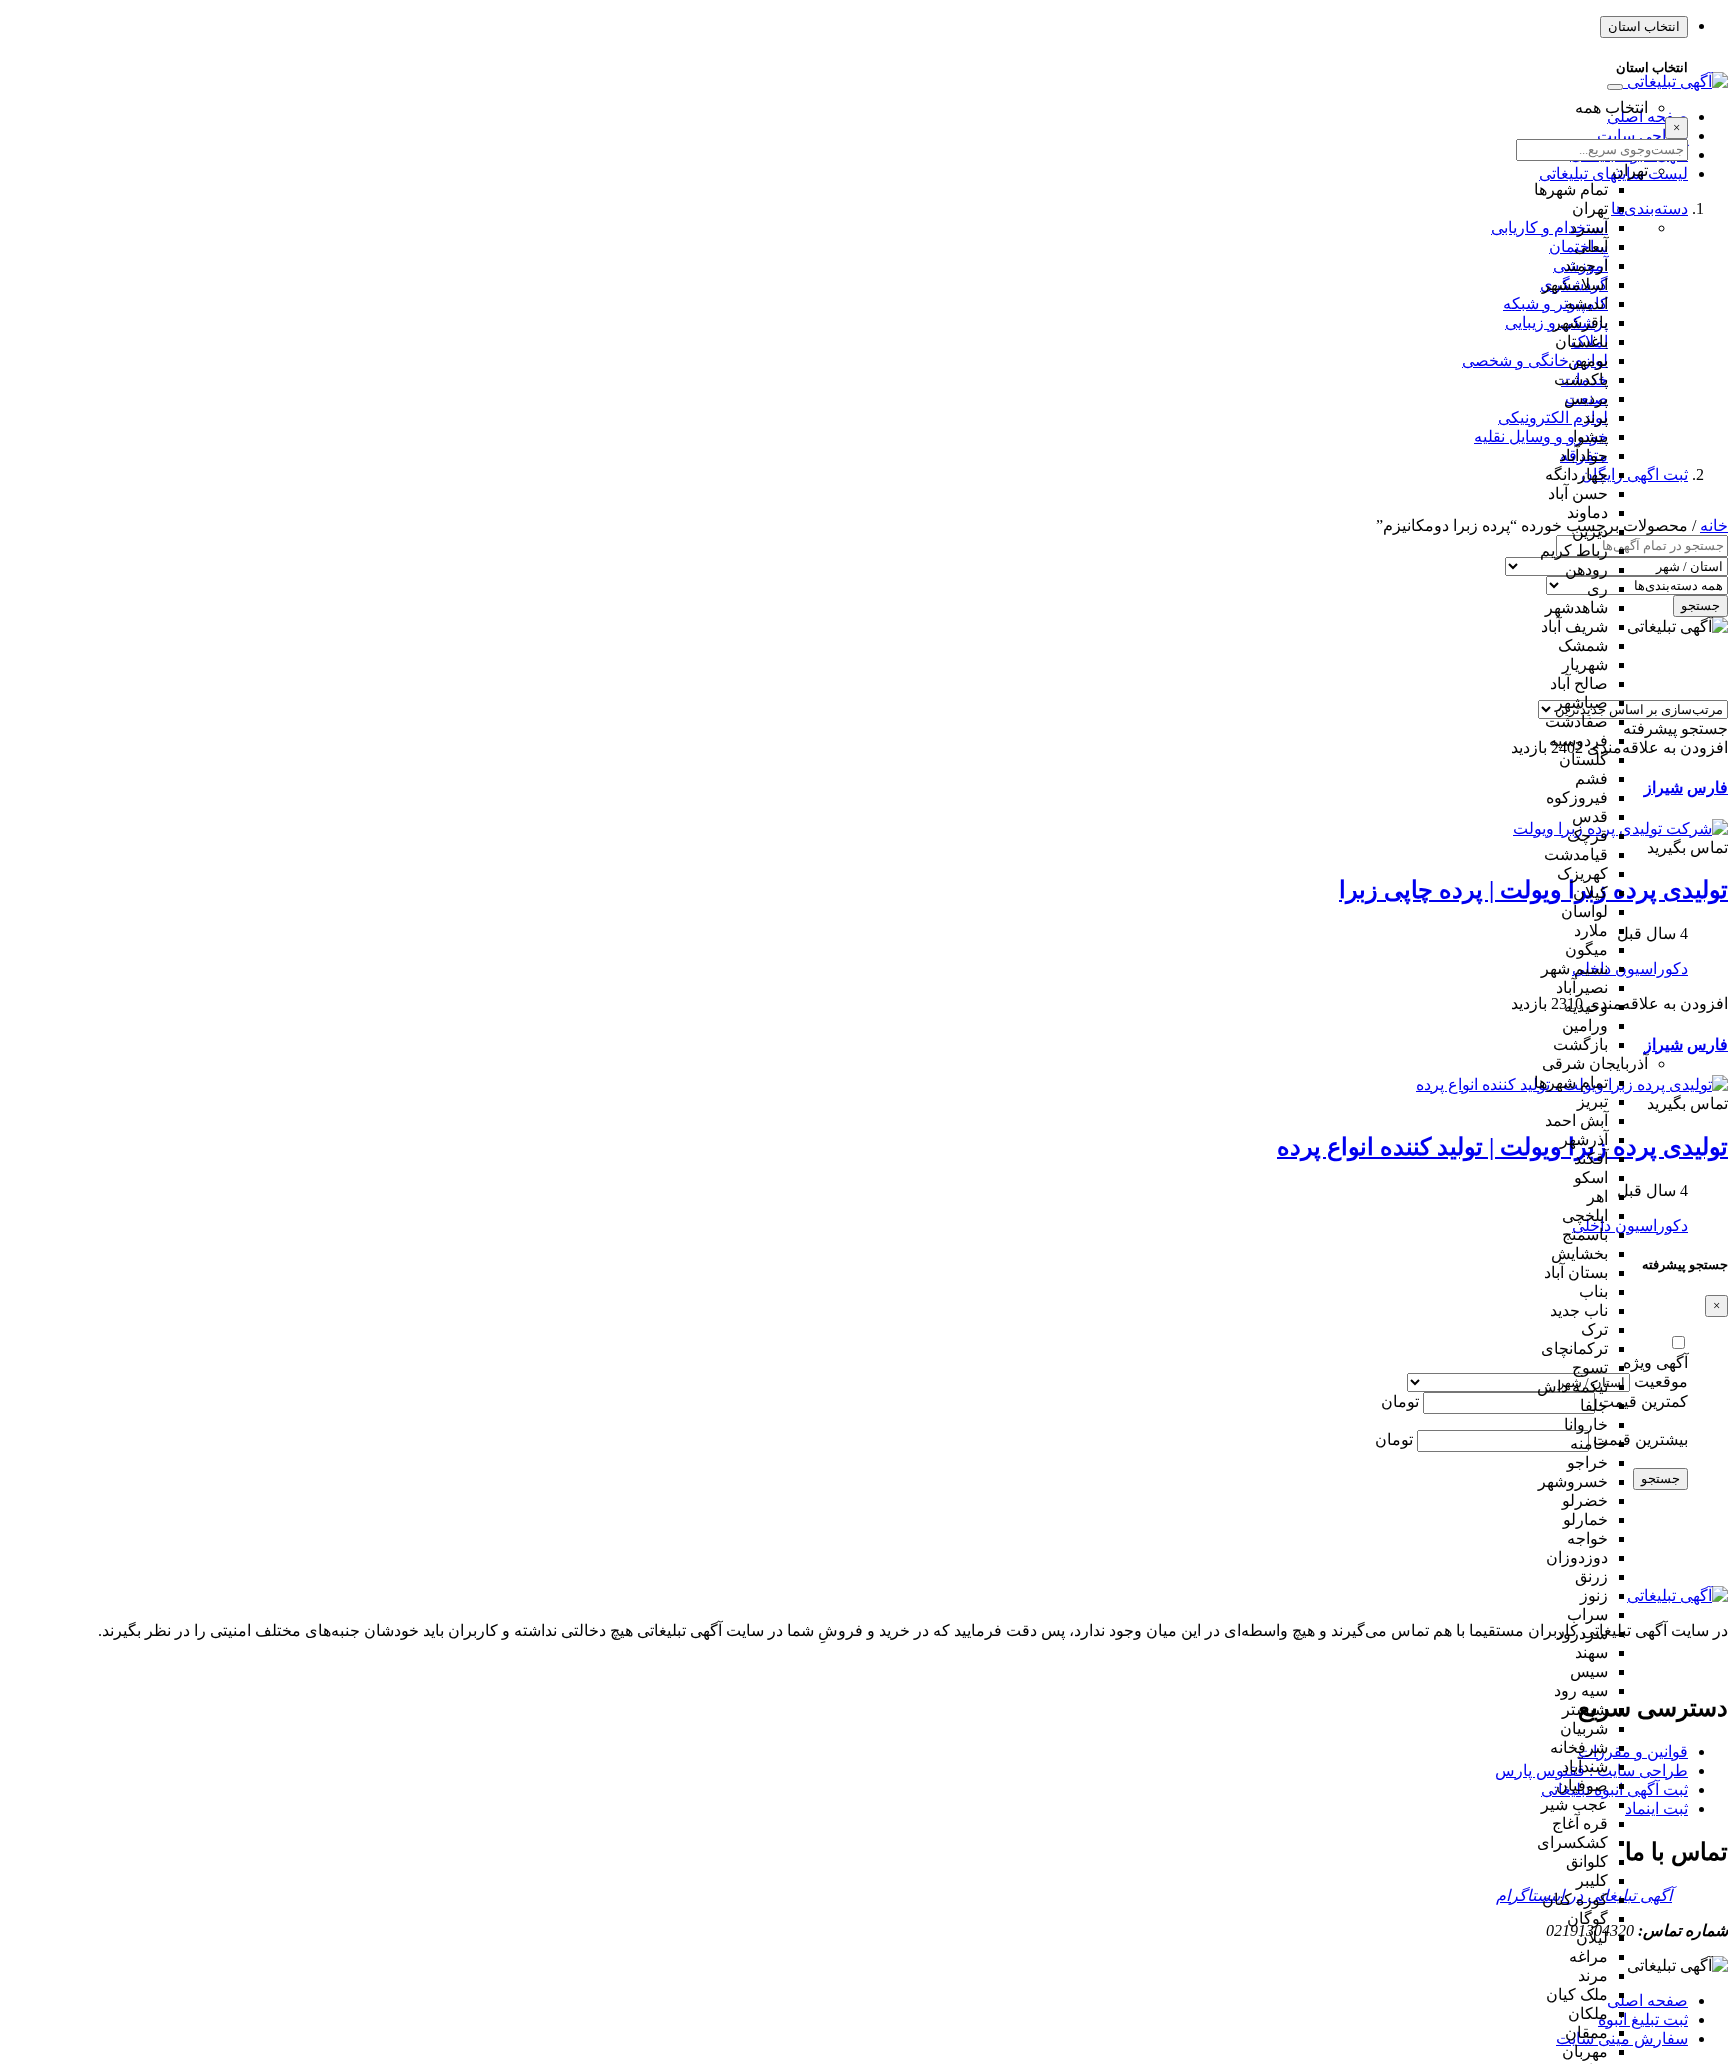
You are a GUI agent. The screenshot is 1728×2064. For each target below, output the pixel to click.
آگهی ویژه (1655, 1362)
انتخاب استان (1644, 26)
